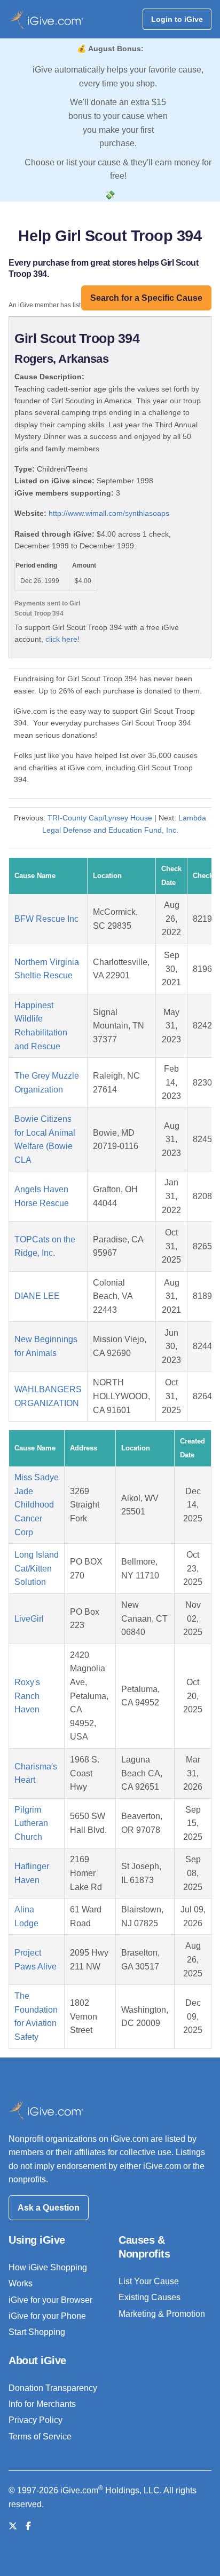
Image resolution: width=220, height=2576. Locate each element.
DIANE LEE (37, 1296)
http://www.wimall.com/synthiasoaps (109, 513)
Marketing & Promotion (162, 2314)
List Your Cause (149, 2281)
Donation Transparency (53, 2388)
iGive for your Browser (50, 2300)
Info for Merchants (42, 2404)
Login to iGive (177, 19)
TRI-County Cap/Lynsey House (100, 818)
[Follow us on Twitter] (13, 2526)
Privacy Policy (36, 2420)
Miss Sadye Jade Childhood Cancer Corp (37, 1505)
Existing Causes (150, 2297)
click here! (62, 639)
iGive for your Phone (47, 2316)
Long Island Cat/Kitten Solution (37, 1568)
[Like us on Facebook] (28, 2526)
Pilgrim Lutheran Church (31, 1823)
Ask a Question (49, 2208)
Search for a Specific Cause (146, 298)
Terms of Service (40, 2437)
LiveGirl (29, 1619)
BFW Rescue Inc (46, 919)
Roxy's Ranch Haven (27, 1696)
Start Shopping (37, 2332)
